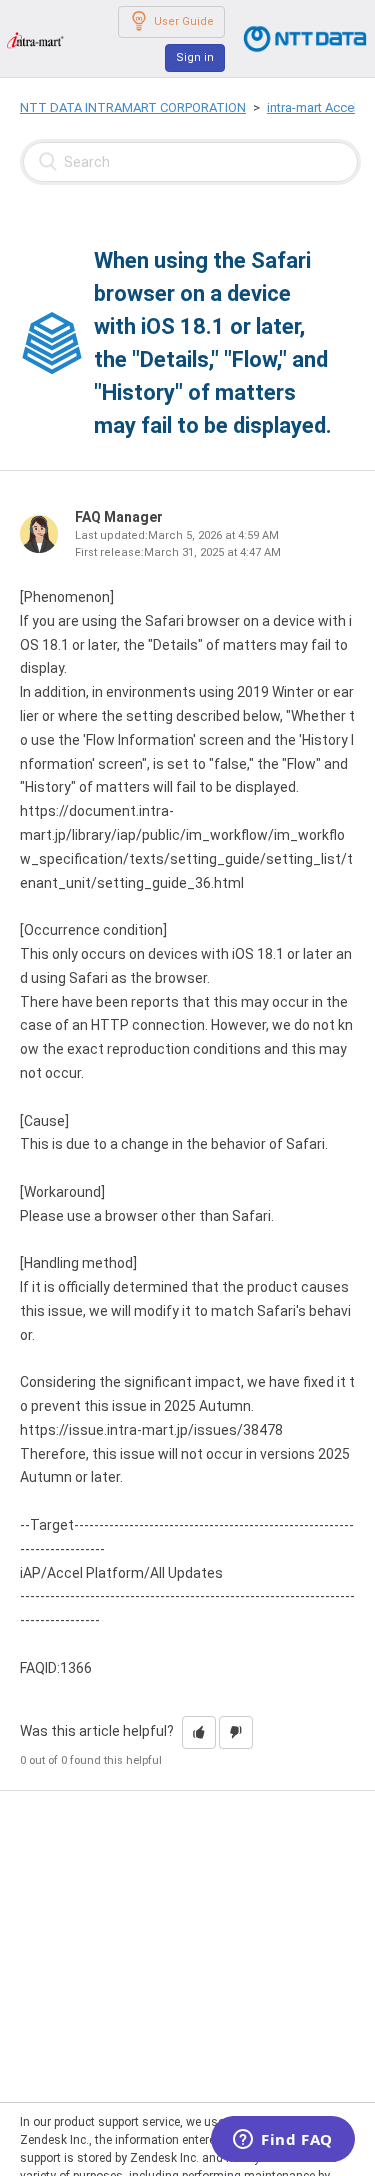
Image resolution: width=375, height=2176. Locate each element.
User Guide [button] (184, 21)
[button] (199, 1732)
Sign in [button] (195, 57)
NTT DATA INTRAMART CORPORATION (133, 107)
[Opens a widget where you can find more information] (283, 2141)
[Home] (35, 39)
